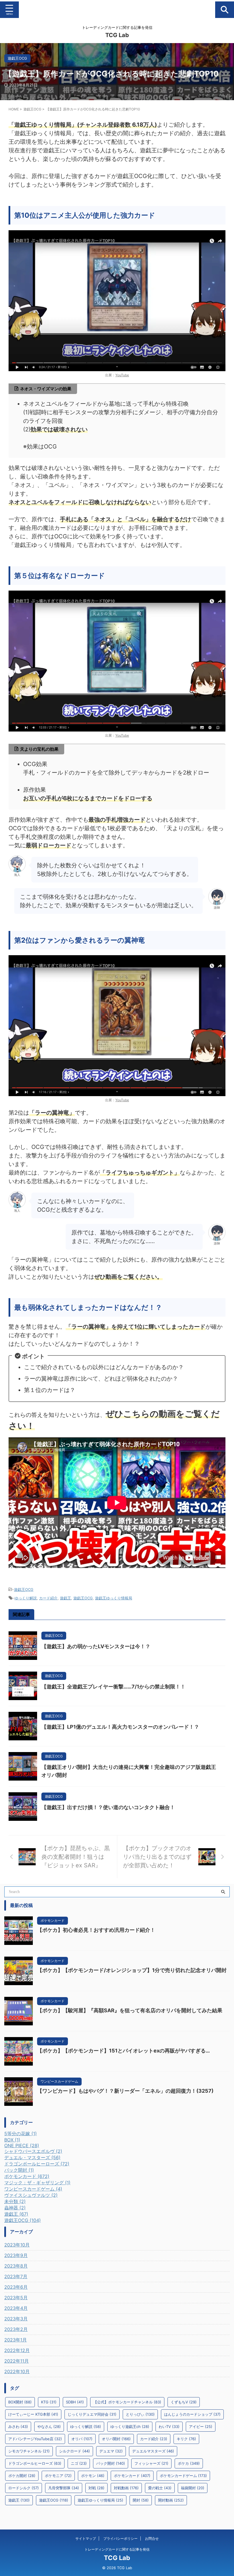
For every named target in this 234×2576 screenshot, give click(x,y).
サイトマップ (86, 2538)
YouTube (122, 375)
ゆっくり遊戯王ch (130, 2427)
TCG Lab (117, 35)
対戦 (96, 2488)
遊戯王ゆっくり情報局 (114, 1598)
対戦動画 (126, 2488)
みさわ (18, 2427)
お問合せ (152, 2538)
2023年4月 (16, 2308)
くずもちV (184, 2402)
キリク (186, 2439)
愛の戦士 (160, 2488)
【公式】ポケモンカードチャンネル (127, 2402)
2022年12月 (17, 2350)
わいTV (169, 2427)
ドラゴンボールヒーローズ (35, 2463)
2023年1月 (16, 2340)
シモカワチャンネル (29, 2451)
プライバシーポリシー (120, 2538)
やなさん (49, 2427)
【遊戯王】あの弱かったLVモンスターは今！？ (96, 1646)
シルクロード (74, 2451)
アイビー (201, 2427)
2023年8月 (16, 2266)
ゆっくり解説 (26, 1598)
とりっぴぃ (140, 2414)
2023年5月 (16, 2298)
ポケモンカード (132, 2476)
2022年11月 (17, 2361)
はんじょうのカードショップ (192, 2414)
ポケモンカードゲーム (183, 2476)
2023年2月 (16, 2329)
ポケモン (93, 2476)
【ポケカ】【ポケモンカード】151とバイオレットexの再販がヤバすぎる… (123, 2051)
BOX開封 (20, 2402)
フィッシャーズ (151, 2463)
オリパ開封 (116, 2439)
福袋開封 (193, 2488)
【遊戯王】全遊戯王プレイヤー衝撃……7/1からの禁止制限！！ (113, 1687)
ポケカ (189, 2463)
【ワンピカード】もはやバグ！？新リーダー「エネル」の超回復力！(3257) (125, 2091)
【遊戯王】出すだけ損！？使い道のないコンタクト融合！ (108, 1807)
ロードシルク (24, 2488)
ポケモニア (58, 2476)
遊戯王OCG (24, 1589)
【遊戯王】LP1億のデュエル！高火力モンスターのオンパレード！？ (120, 1727)
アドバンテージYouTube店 (35, 2439)
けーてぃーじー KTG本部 (33, 2414)
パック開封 (111, 2463)
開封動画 (171, 2500)
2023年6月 (16, 2287)
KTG (49, 2402)
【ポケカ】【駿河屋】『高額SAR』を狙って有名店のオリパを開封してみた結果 (130, 2010)
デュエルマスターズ (153, 2451)
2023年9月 (16, 2255)
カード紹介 (48, 1598)
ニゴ (79, 2463)
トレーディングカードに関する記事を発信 (117, 2549)
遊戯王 (65, 1598)
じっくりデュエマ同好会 (92, 2414)
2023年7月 (16, 2276)
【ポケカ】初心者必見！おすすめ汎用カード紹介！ (96, 1930)
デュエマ (111, 2451)
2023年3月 (16, 2319)
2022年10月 (17, 2371)
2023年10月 (17, 2245)
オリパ (82, 2439)
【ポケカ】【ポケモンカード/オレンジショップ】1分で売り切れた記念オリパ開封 (132, 1970)
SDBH (75, 2402)
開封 (141, 2500)
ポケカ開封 (22, 2476)
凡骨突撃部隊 (64, 2488)
